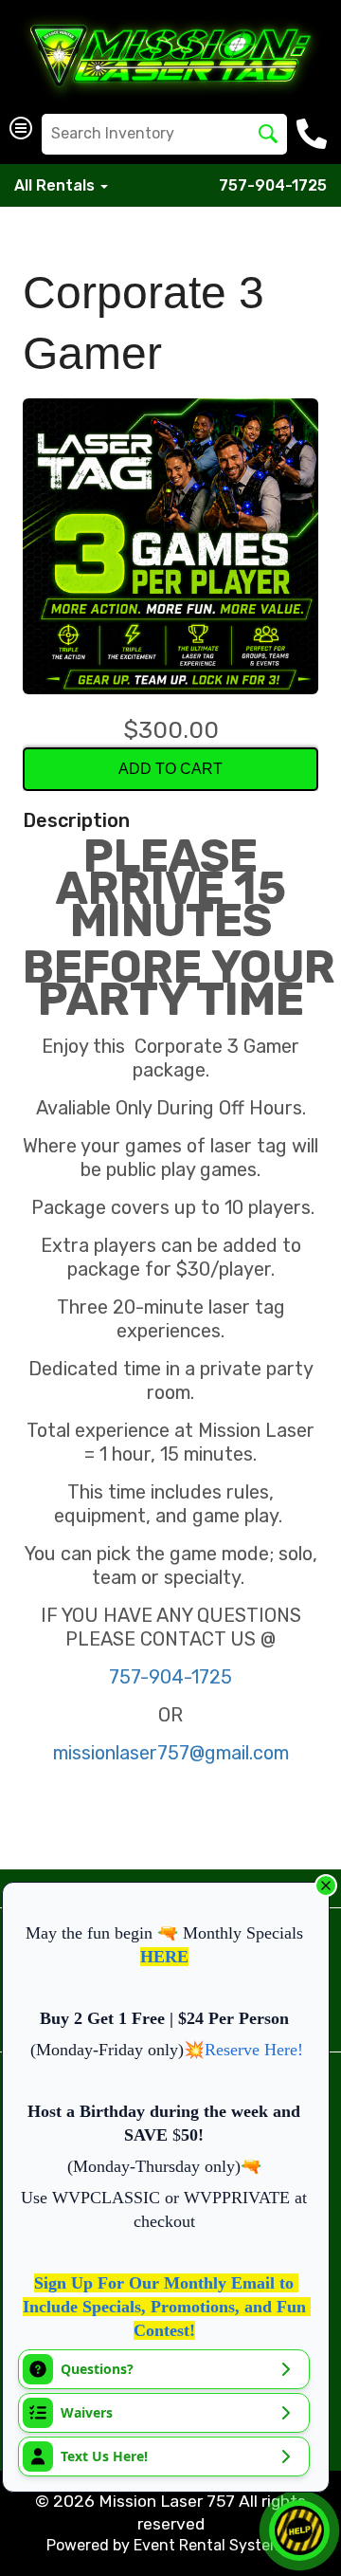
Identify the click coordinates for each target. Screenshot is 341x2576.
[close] (326, 1886)
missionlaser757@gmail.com (171, 1753)
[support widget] (299, 2530)
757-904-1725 (273, 185)
